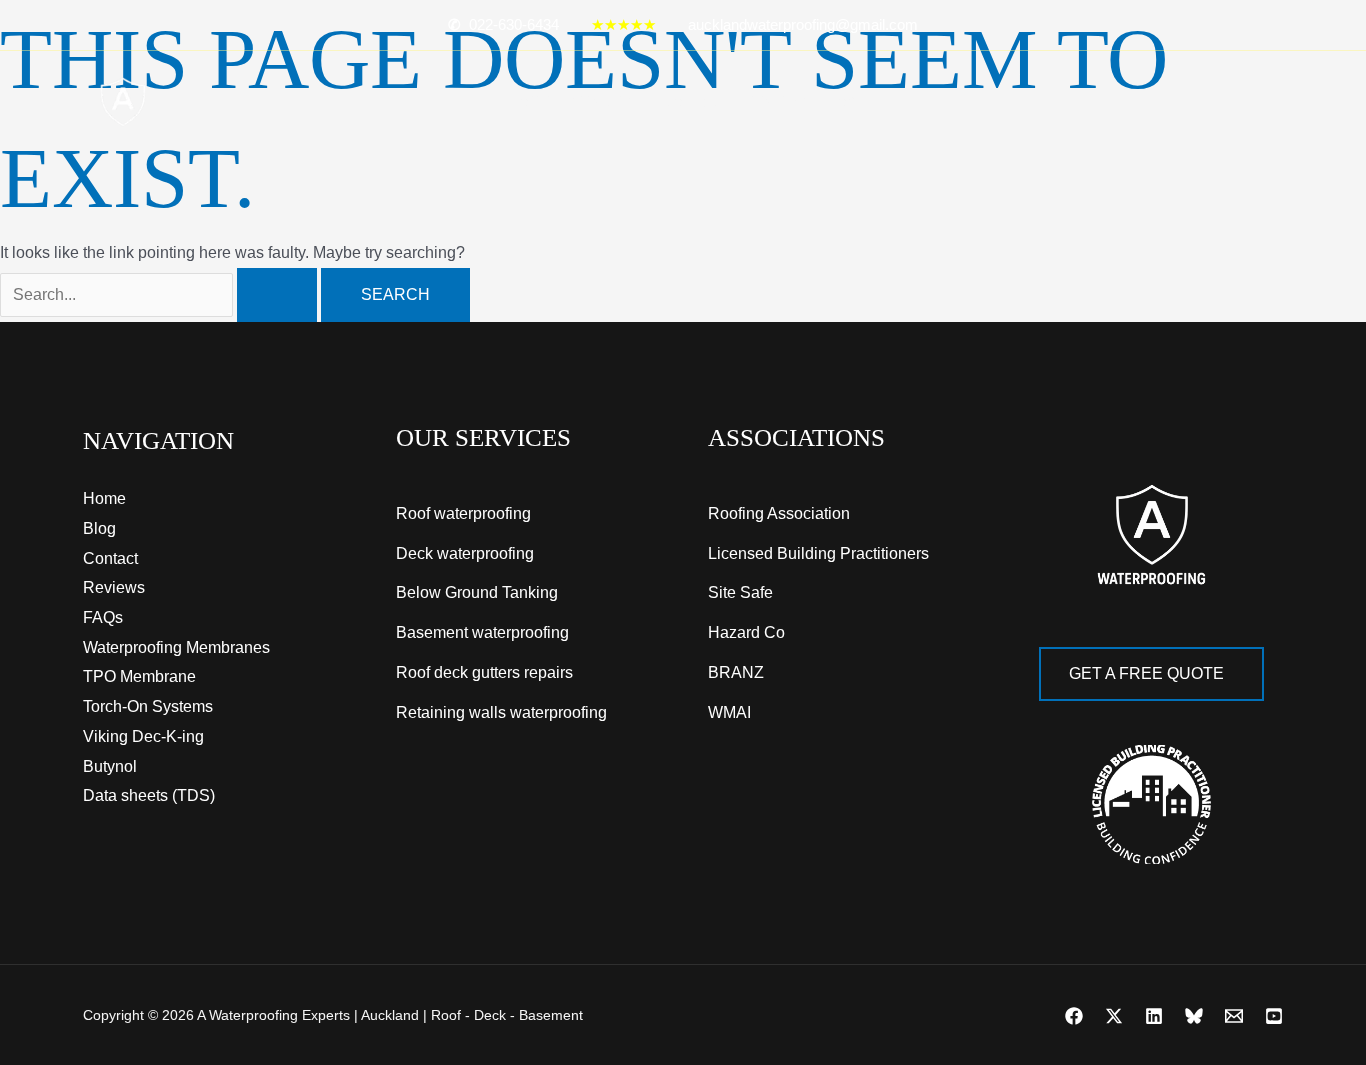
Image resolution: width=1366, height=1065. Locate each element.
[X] (1114, 1016)
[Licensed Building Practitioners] (818, 554)
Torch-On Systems (148, 706)
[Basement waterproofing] (482, 633)
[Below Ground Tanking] (477, 593)
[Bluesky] (1194, 1016)
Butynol (110, 766)
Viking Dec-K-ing (143, 736)
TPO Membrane (139, 676)
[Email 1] (1234, 1016)
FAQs (103, 617)
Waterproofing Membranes (176, 647)
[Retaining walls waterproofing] (501, 713)
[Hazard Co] (746, 633)
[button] (639, 102)
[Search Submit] (277, 295)
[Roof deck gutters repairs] (484, 673)
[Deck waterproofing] (465, 554)
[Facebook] (1074, 1016)
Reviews (775, 102)
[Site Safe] (740, 593)
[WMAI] (729, 713)
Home (529, 102)
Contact (697, 102)
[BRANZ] (736, 673)
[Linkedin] (1154, 1016)
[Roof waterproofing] (463, 514)
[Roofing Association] (779, 514)
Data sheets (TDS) (149, 795)
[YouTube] (1274, 1016)
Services (597, 102)
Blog (839, 102)
